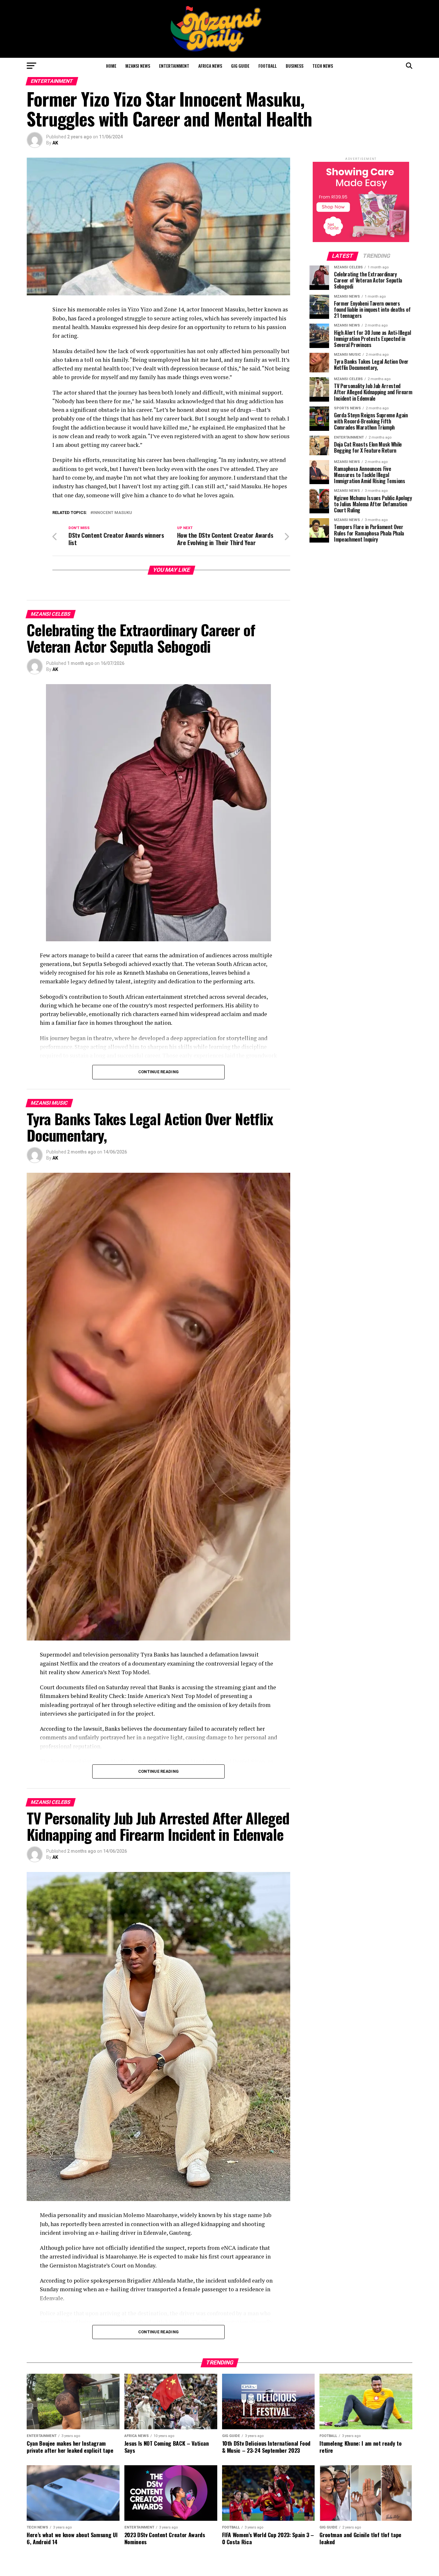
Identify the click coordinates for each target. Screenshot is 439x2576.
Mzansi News (138, 66)
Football (268, 66)
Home (111, 66)
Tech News (323, 66)
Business (295, 66)
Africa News (210, 66)
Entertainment (174, 66)
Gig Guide (240, 66)
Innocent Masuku (112, 513)
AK (55, 143)
